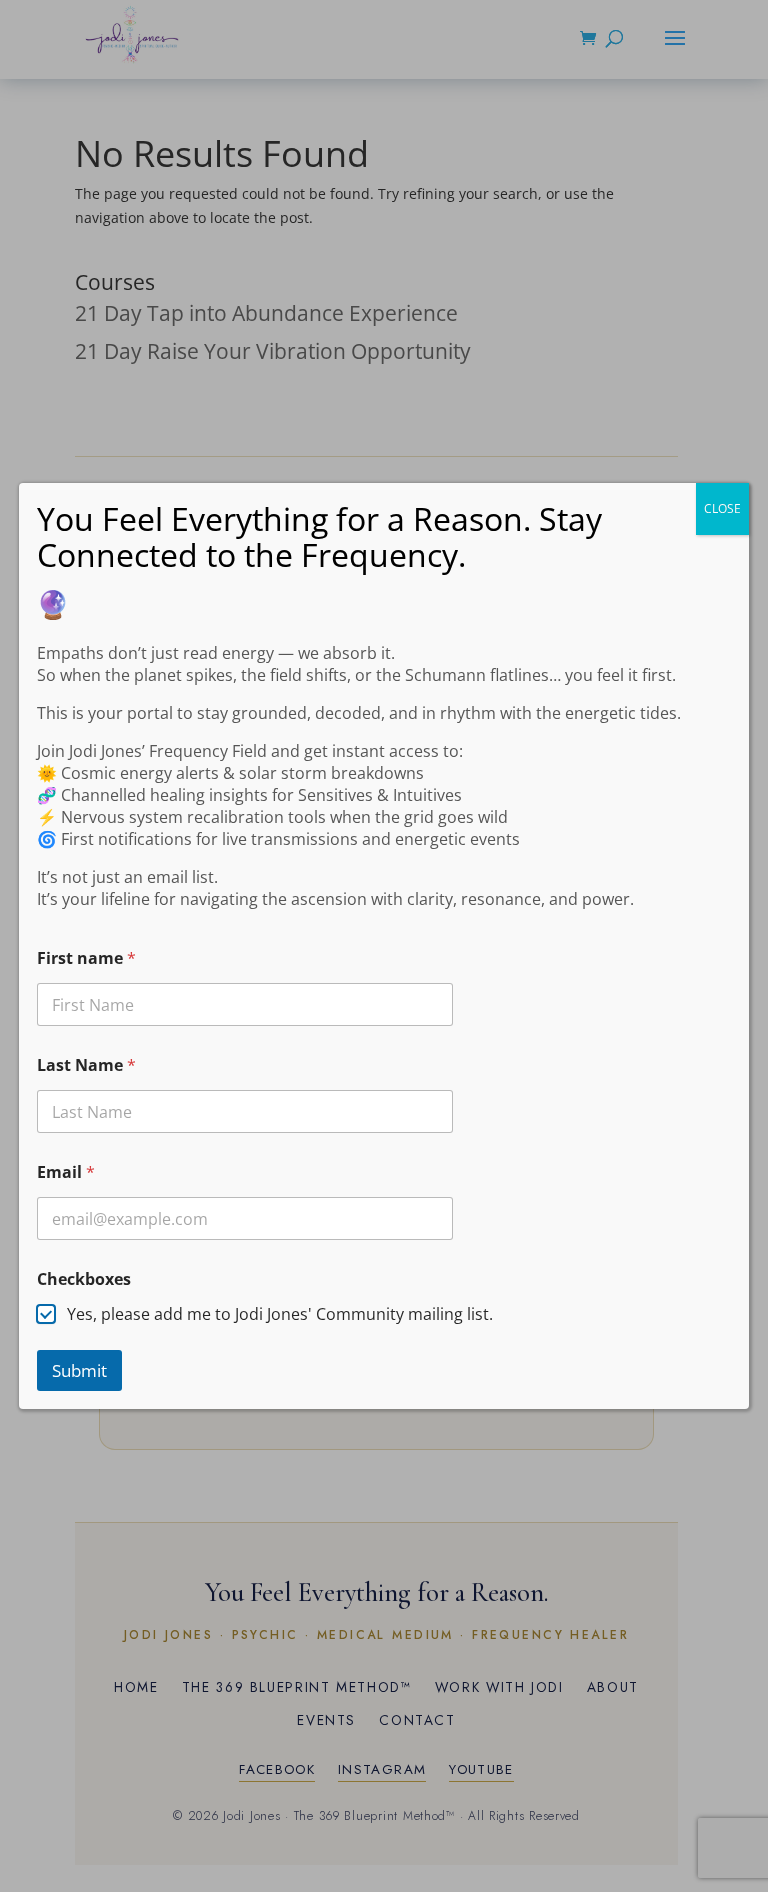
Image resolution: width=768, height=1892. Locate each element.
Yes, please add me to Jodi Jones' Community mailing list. (280, 1314)
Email (66, 1172)
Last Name (86, 1065)
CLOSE (722, 508)
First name (86, 958)
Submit (79, 1370)
